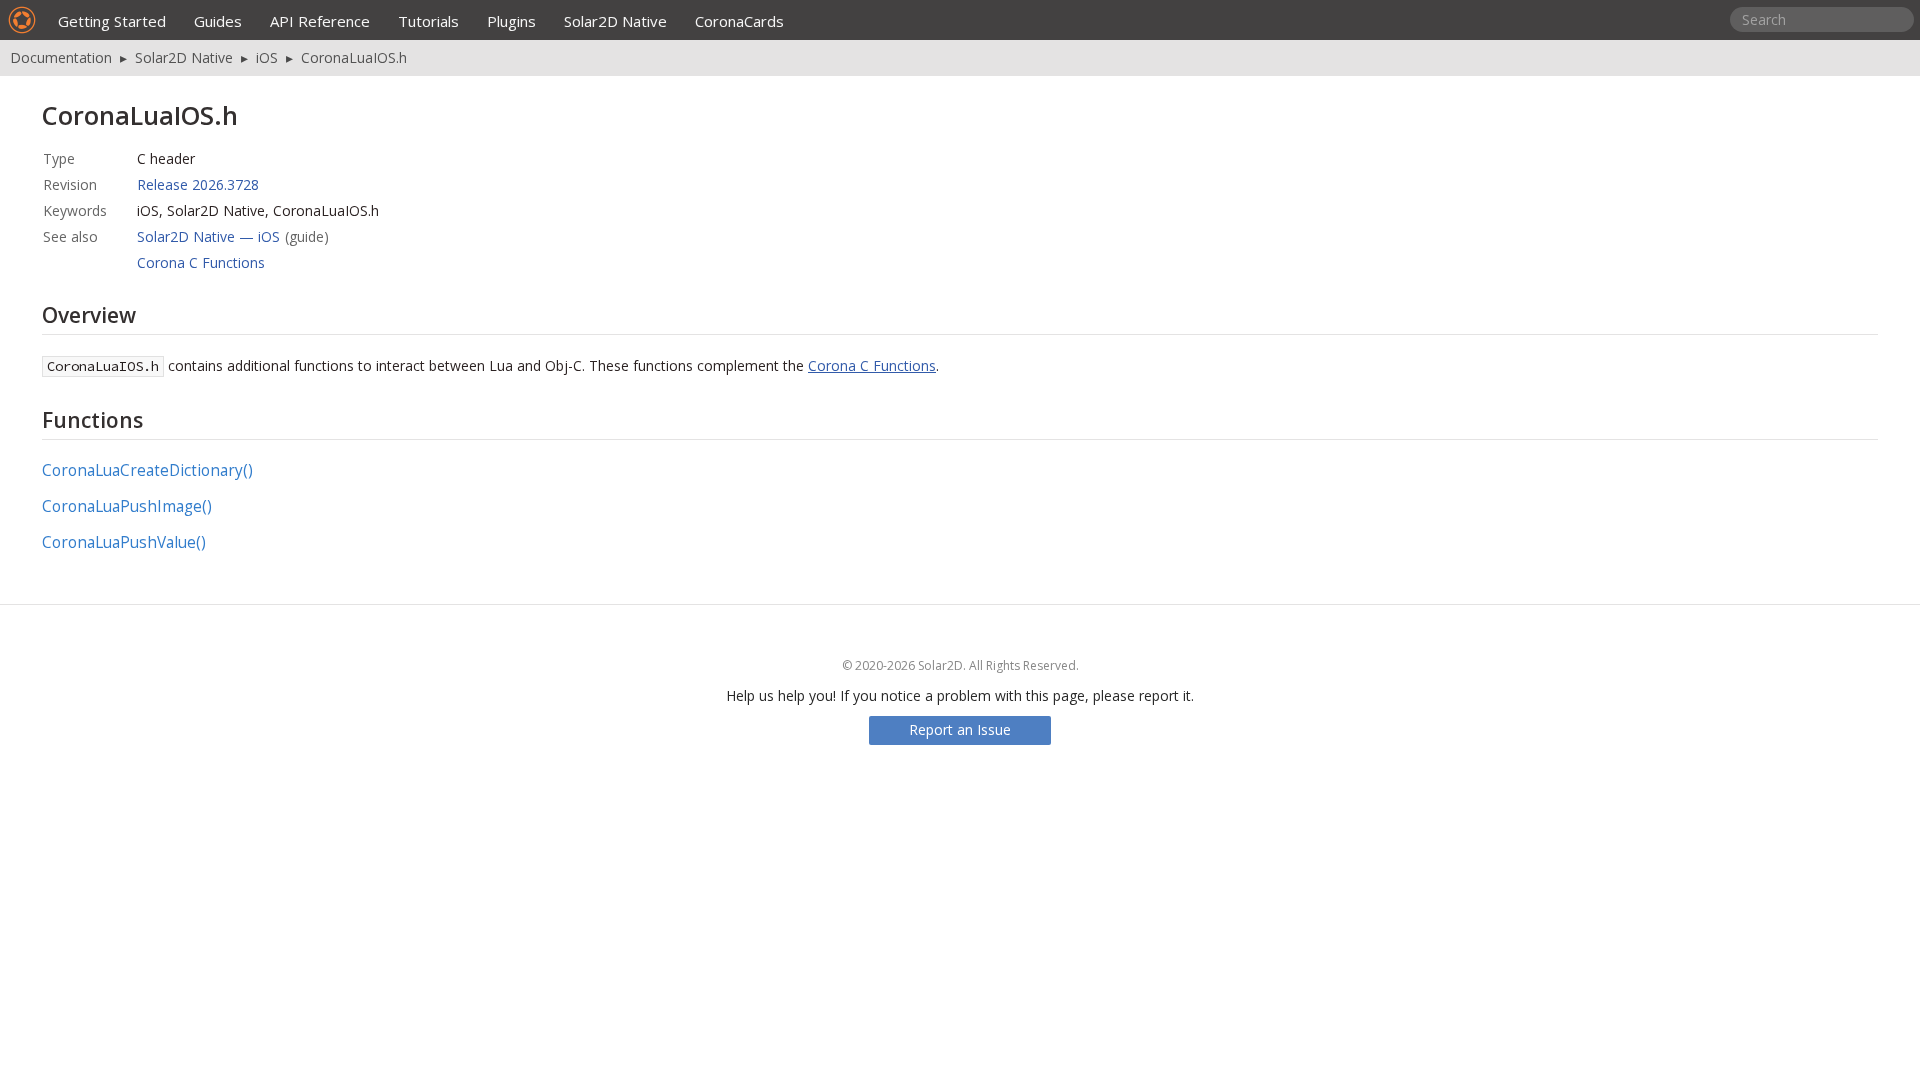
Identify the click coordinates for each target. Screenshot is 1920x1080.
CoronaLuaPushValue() (124, 542)
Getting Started (112, 21)
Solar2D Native (615, 21)
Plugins (511, 21)
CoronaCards (739, 21)
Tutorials (428, 21)
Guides (218, 21)
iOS (267, 57)
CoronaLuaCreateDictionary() (147, 470)
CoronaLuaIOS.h (354, 57)
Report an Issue (960, 729)
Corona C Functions (201, 262)
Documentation (61, 57)
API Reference (320, 21)
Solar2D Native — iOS (208, 236)
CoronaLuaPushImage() (127, 506)
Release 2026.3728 (198, 184)
